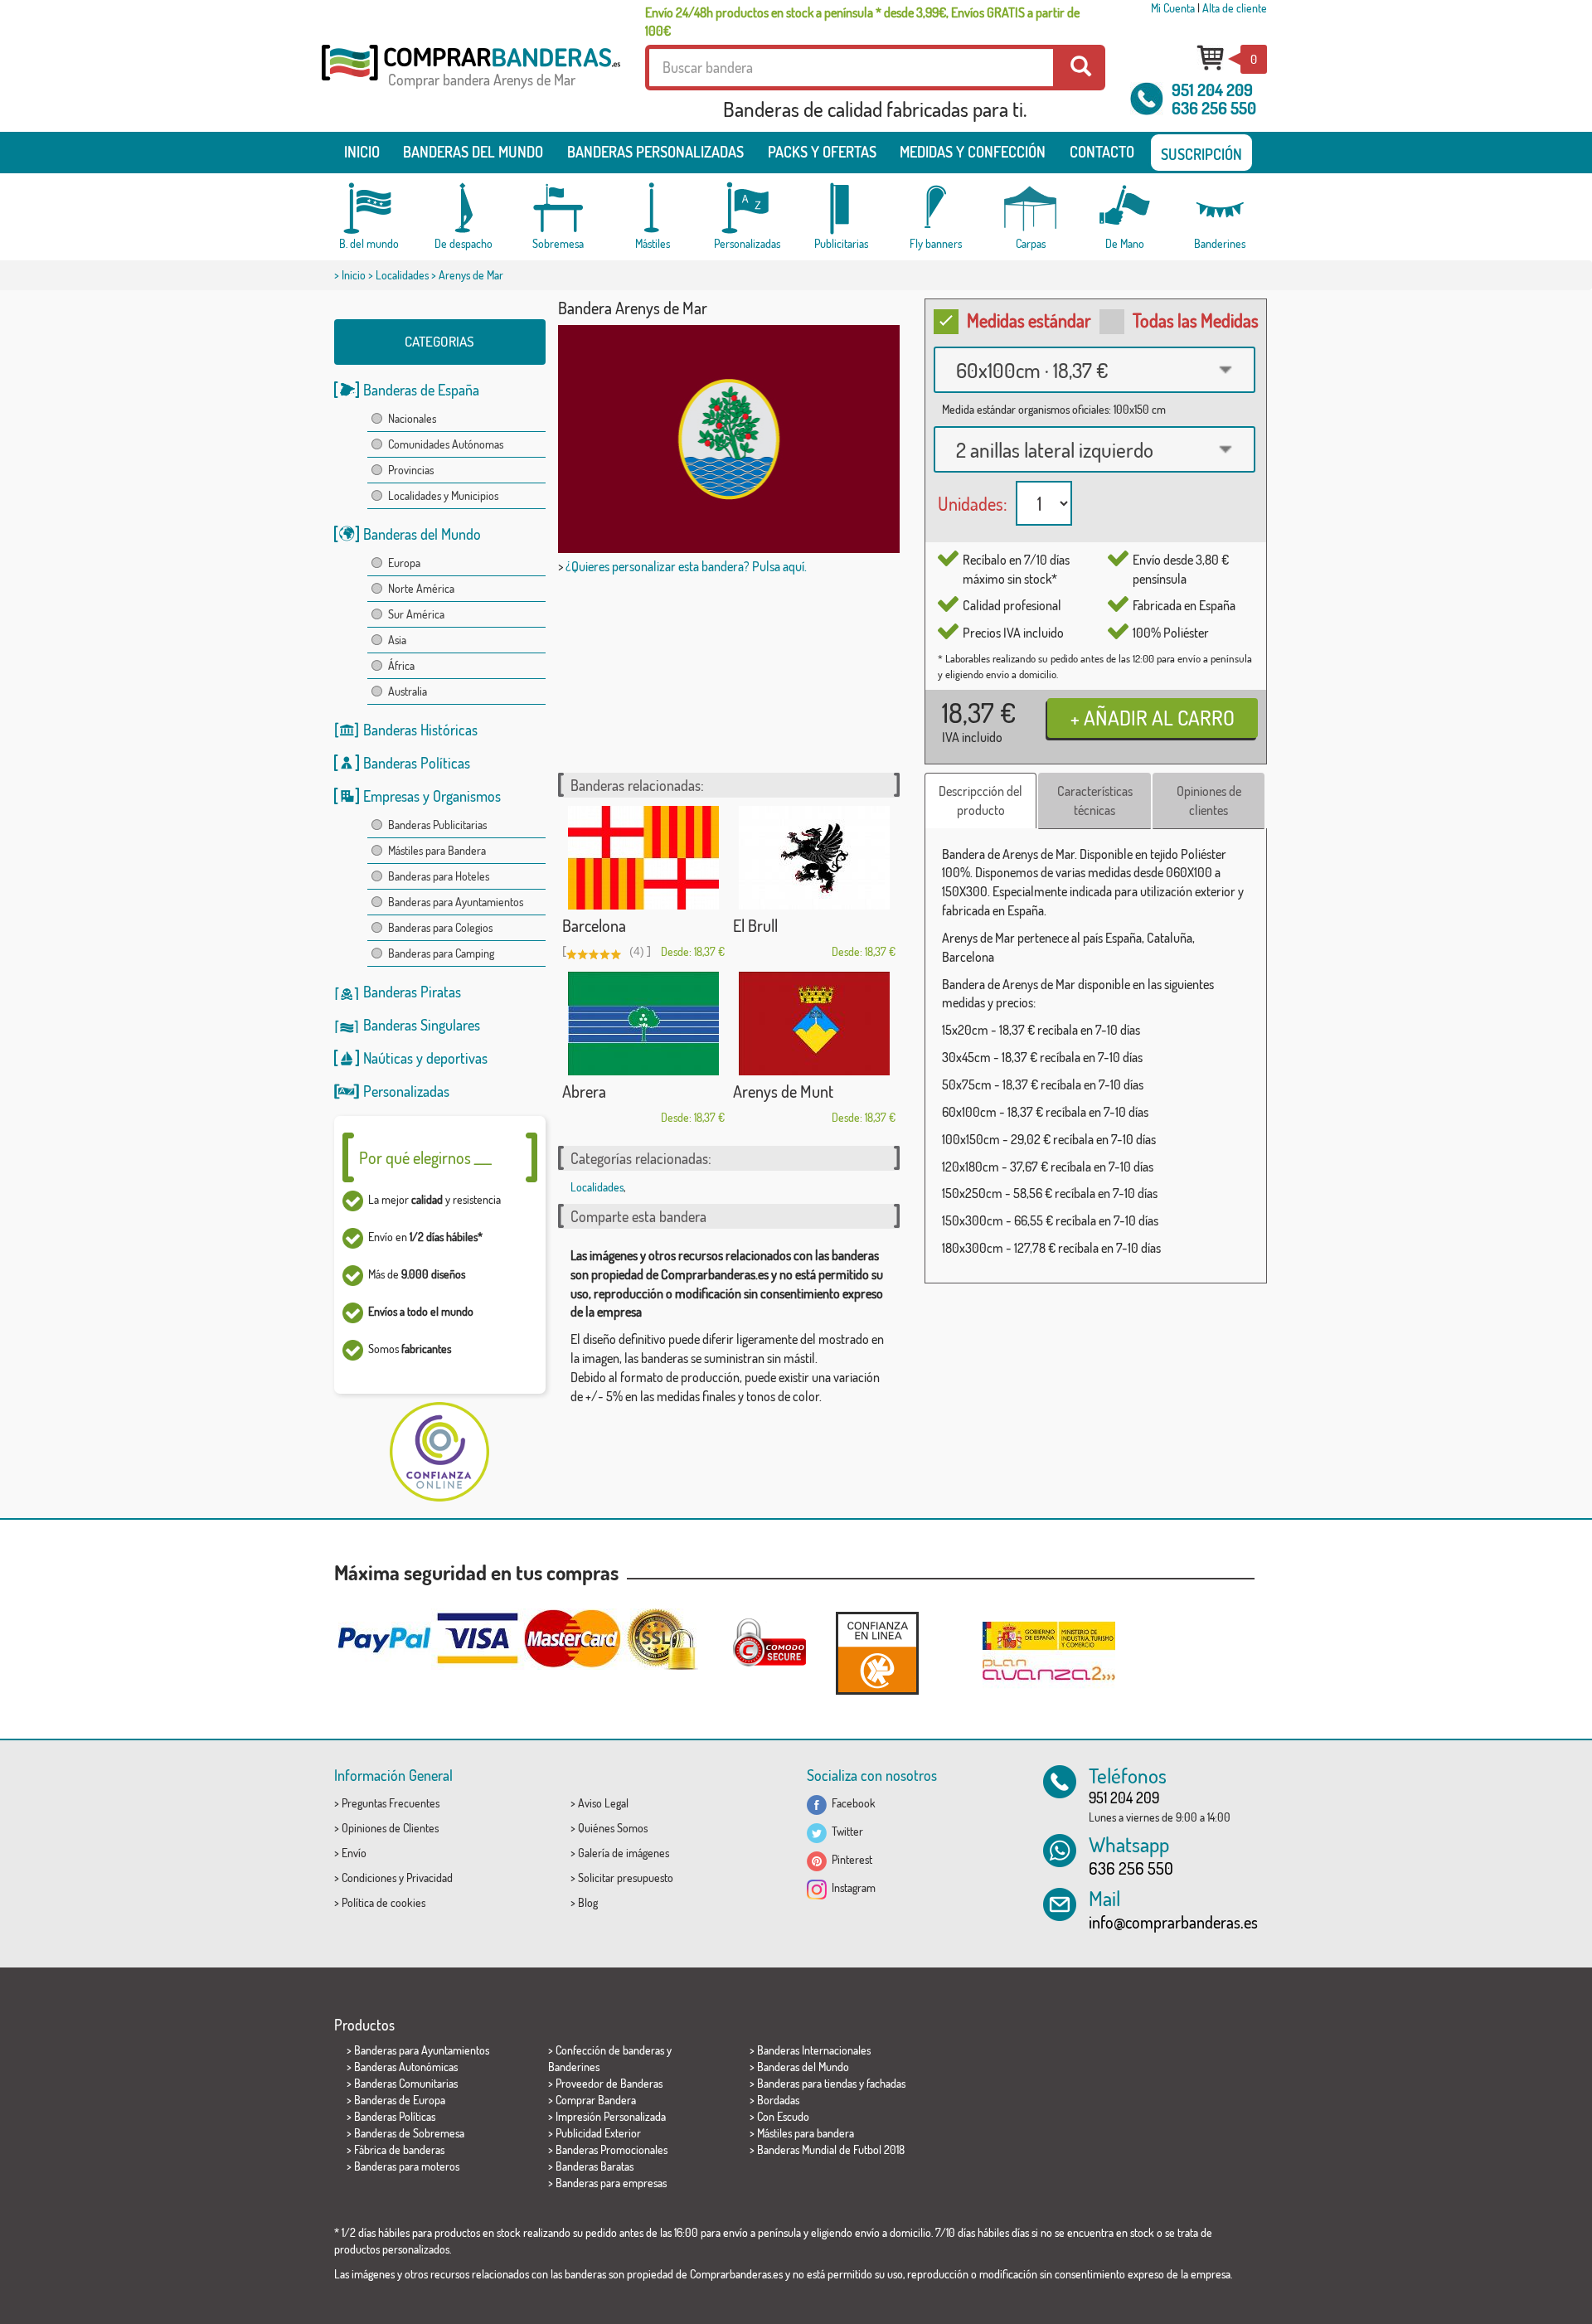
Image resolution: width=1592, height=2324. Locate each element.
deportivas (457, 1058)
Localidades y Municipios (443, 495)
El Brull (755, 925)
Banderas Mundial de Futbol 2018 (831, 2149)
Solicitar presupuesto (626, 1878)
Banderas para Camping (441, 953)
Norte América (421, 588)
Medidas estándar (1029, 320)
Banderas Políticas (417, 763)
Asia (397, 640)
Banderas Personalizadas (655, 152)
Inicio (362, 152)
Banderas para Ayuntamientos (456, 902)
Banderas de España (421, 390)
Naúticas (388, 1058)
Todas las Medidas (1196, 320)
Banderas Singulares (422, 1025)
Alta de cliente (1235, 8)
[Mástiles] (653, 209)
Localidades (402, 275)
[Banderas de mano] (1125, 209)
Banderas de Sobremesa (409, 2133)
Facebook (851, 1803)
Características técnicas (1095, 801)
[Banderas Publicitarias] (842, 209)
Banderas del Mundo (422, 534)
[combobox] (1094, 370)
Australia (408, 691)
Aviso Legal (603, 1803)
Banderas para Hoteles (439, 876)
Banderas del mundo (473, 152)
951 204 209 (1212, 90)
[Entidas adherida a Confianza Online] (877, 1653)
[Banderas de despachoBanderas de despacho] (464, 209)
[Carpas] (1031, 209)
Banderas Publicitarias (437, 825)
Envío (354, 1853)
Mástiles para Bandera (437, 850)
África (401, 665)
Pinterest (849, 1859)
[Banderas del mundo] (369, 209)
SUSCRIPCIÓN (1201, 154)
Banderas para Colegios (440, 927)
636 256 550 (1214, 108)
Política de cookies (383, 1902)
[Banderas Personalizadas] (747, 209)
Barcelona (594, 925)
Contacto (1102, 152)
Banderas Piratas (412, 992)
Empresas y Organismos (432, 796)
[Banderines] (1220, 209)
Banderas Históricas (420, 730)
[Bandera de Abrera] (643, 1024)
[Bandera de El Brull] (814, 858)
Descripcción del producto (980, 801)
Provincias (411, 470)
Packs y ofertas (822, 152)
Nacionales (412, 418)
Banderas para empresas (611, 2183)
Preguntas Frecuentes (391, 1803)
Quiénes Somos (613, 1828)
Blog (588, 1902)
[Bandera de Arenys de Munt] (814, 1024)
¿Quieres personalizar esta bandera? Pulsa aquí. (686, 566)
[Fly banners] (936, 209)
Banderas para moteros (407, 2166)
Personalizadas (406, 1091)
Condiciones (369, 1878)
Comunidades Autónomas (446, 444)
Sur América (416, 614)
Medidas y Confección (973, 152)
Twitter (845, 1831)
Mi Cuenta (1173, 8)
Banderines (574, 2067)
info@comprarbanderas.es (1173, 1922)
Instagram (851, 1887)
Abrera (584, 1091)
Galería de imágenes (624, 1853)
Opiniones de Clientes (390, 1828)
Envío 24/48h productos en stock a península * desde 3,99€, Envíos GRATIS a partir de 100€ (862, 22)
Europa (404, 563)
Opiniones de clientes (1209, 801)
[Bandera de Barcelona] (643, 858)
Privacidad (430, 1878)
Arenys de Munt (783, 1091)
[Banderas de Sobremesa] (558, 209)
